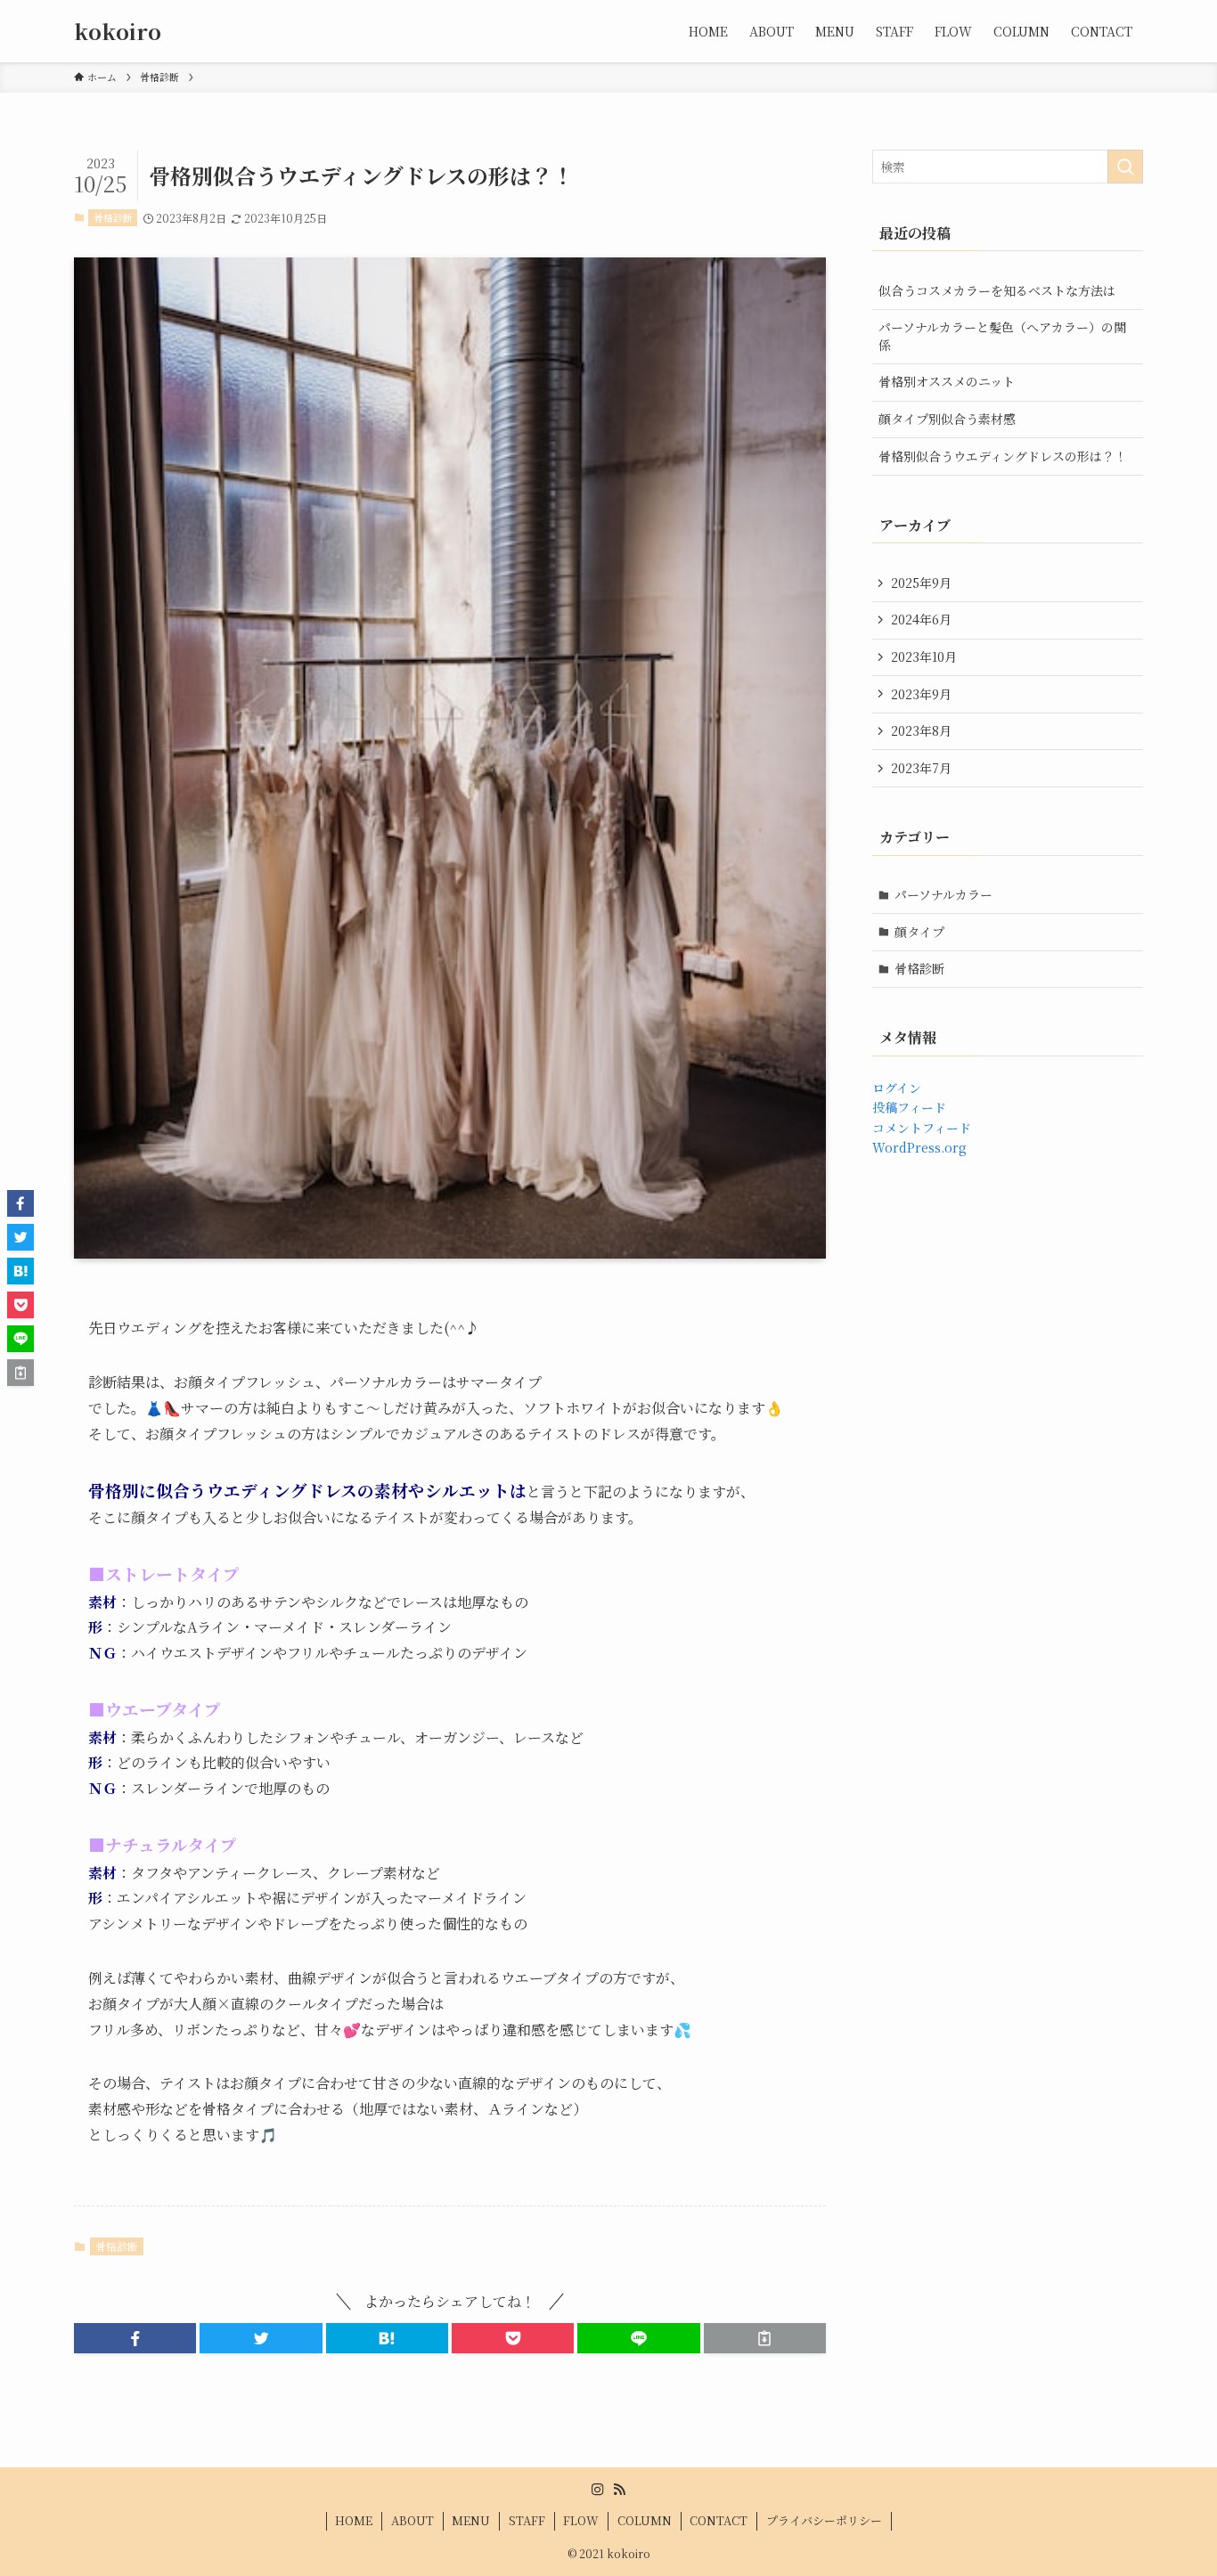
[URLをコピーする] (765, 2338)
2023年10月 (924, 656)
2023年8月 (921, 730)
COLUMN (645, 2520)
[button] (135, 2338)
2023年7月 (921, 768)
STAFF (527, 2520)
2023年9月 (921, 694)
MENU (471, 2520)
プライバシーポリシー (824, 2520)
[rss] (619, 2490)
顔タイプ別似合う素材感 (947, 419)
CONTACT (719, 2520)
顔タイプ (919, 932)
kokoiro (118, 31)
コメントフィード (922, 1128)
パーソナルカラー (943, 894)
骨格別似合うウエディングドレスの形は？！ (1003, 456)
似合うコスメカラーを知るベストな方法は (997, 290)
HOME (354, 2520)
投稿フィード (909, 1107)
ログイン (897, 1088)
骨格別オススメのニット (947, 381)
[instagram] (598, 2490)
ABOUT (412, 2520)
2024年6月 (921, 619)
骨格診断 (113, 217)
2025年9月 (921, 583)
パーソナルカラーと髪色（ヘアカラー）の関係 (1002, 336)
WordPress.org (919, 1147)
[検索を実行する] (1125, 167)
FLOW (581, 2520)
